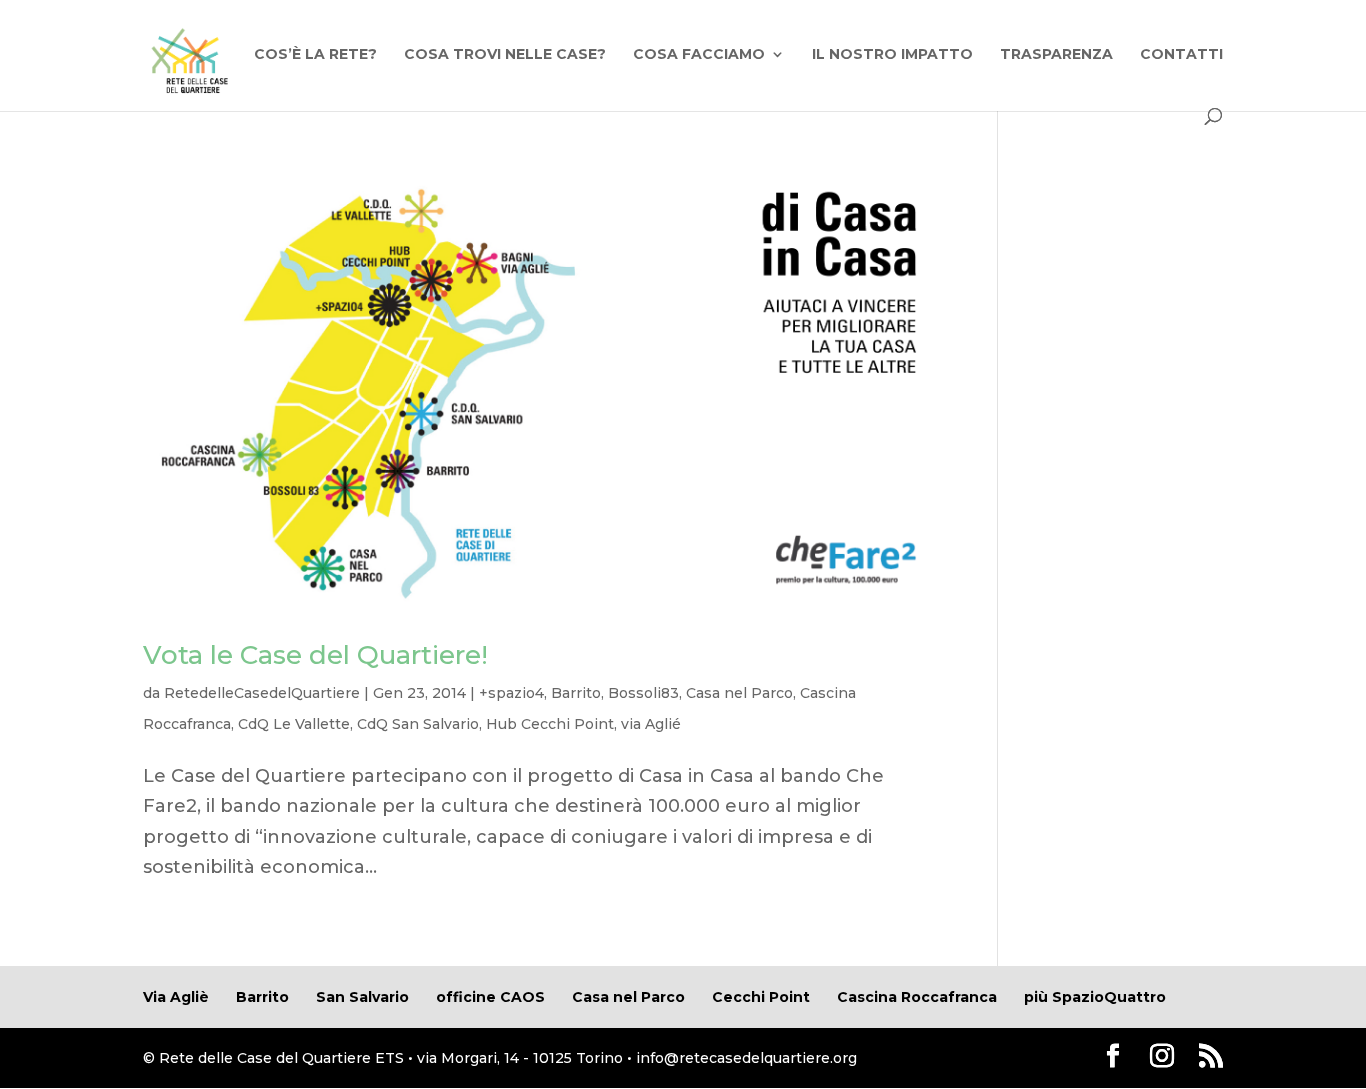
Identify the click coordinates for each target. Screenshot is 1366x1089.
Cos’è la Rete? (315, 55)
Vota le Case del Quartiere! (315, 655)
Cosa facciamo (699, 55)
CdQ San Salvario (418, 724)
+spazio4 (511, 693)
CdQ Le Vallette (294, 724)
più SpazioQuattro (1095, 997)
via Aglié (651, 724)
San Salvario (362, 997)
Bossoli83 (643, 693)
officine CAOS (490, 997)
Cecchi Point (761, 997)
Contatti (1181, 55)
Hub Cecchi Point (550, 724)
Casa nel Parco (739, 693)
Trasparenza (1056, 55)
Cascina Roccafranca (917, 997)
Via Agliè (176, 997)
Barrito (576, 693)
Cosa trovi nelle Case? (505, 55)
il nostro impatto (892, 55)
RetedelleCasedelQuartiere (262, 693)
